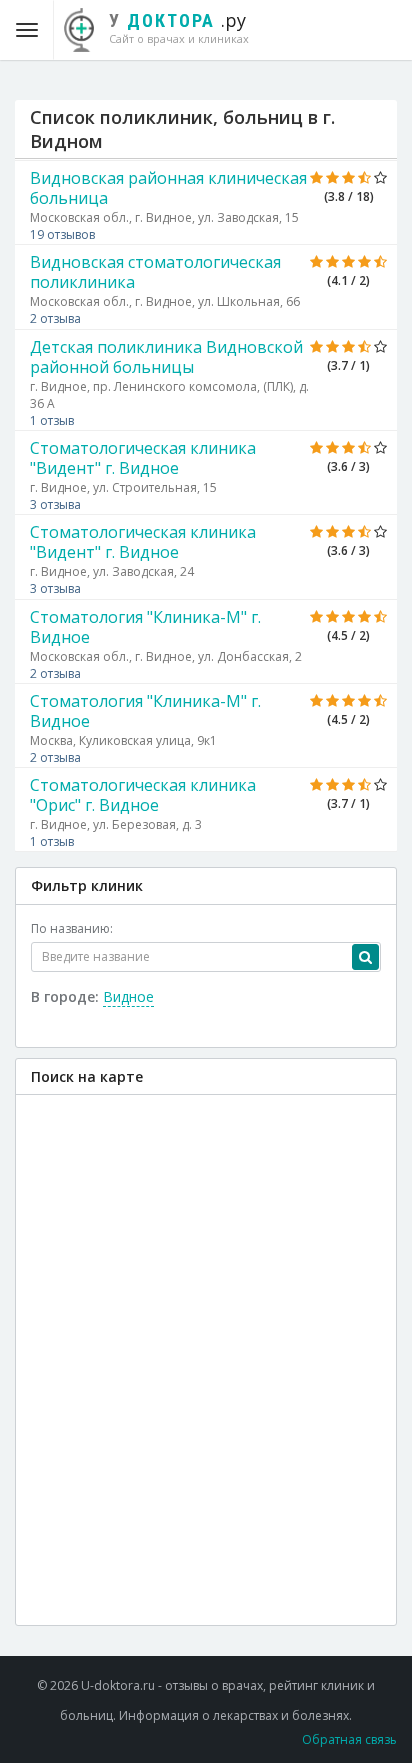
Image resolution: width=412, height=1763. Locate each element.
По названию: (72, 928)
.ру (179, 27)
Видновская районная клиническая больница (168, 188)
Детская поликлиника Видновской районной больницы (166, 357)
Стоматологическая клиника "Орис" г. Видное (143, 795)
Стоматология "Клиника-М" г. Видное (145, 627)
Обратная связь (349, 1739)
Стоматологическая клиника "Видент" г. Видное (143, 458)
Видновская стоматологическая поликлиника (155, 272)
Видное (128, 996)
